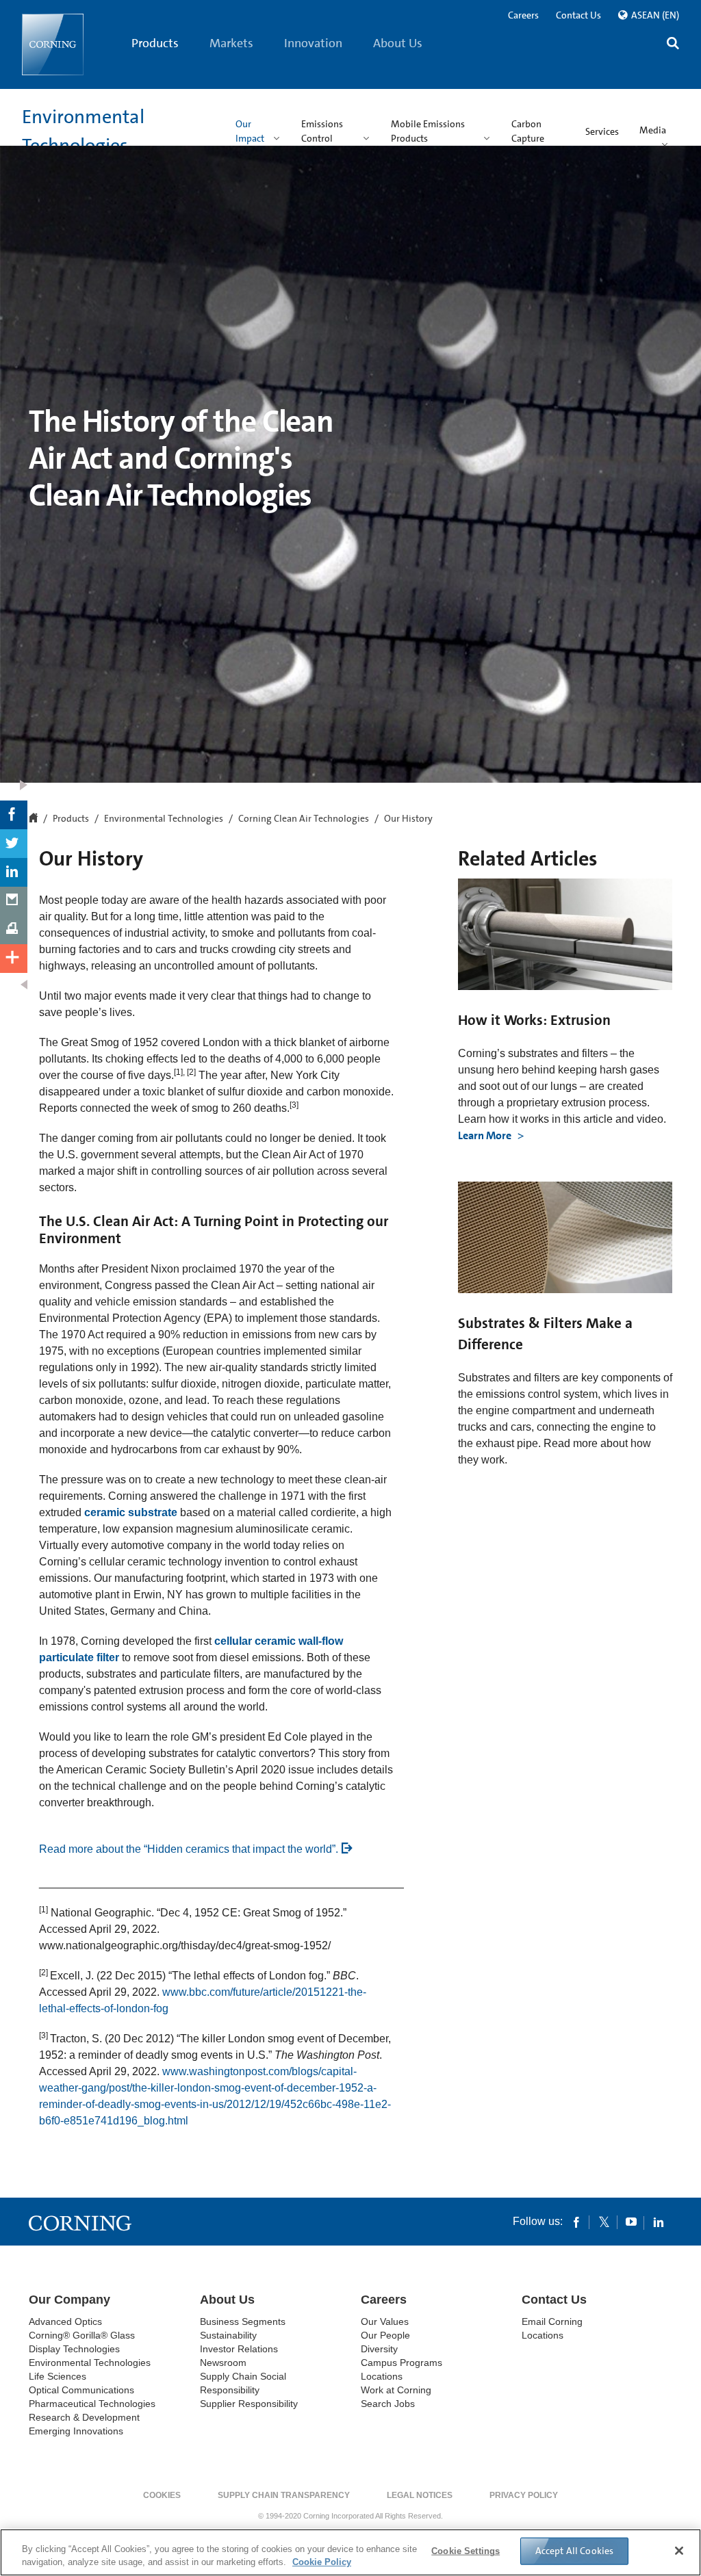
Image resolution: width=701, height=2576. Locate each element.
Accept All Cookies (575, 2551)
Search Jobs (388, 2404)
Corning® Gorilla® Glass (82, 2335)
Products (155, 43)
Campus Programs (402, 2363)
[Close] (679, 2551)
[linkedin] (659, 2222)
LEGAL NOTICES (420, 2495)
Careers (523, 15)
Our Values (385, 2321)
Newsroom (223, 2363)
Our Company (69, 2300)
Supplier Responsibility (249, 2404)
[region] (350, 2552)
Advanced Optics (65, 2321)
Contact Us (578, 15)
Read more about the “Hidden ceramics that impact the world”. (189, 1849)
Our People (385, 2335)
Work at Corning (396, 2390)
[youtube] (631, 2222)
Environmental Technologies (164, 819)
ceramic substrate (131, 1512)
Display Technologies (74, 2349)
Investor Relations (239, 2349)
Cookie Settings (466, 2551)
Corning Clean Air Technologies (304, 819)
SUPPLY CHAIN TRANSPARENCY (284, 2495)
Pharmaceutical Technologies (92, 2404)
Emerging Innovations (76, 2431)
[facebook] (576, 2222)
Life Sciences (58, 2376)
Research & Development (84, 2417)
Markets (231, 43)
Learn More (486, 1135)
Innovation (313, 43)
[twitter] (604, 2222)
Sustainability (228, 2335)
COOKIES (162, 2495)
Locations (382, 2376)
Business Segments (243, 2321)
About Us (398, 43)
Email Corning (552, 2321)
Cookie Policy (322, 2562)
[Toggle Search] (673, 45)
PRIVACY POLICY (524, 2495)
